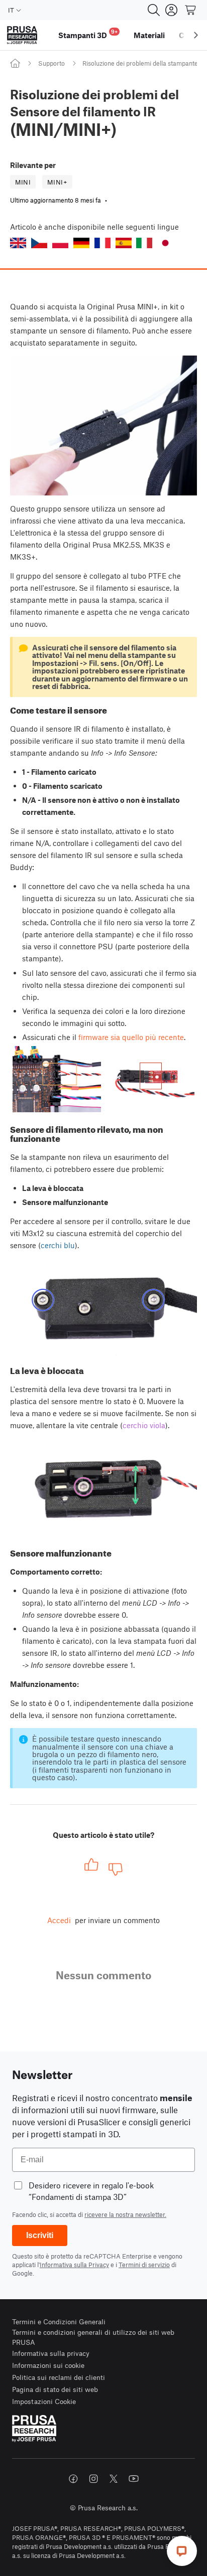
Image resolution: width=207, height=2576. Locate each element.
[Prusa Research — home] (22, 35)
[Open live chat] (182, 2551)
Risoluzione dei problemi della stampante (140, 63)
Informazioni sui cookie (48, 2365)
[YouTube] (134, 2479)
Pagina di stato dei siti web (55, 2389)
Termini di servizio (144, 2265)
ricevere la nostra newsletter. (125, 2214)
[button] (18, 243)
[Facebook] (73, 2479)
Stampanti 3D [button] (88, 34)
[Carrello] (191, 10)
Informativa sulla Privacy (74, 2265)
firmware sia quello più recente (131, 1037)
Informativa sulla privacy (51, 2353)
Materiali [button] (149, 35)
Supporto (51, 63)
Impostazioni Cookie (44, 2401)
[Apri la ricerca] (154, 10)
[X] (114, 2479)
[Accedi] (171, 10)
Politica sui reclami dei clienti (59, 2377)
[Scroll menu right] (196, 35)
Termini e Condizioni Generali (59, 2322)
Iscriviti (40, 2235)
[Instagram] (93, 2479)
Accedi (59, 1920)
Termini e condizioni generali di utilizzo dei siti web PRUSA (93, 2337)
